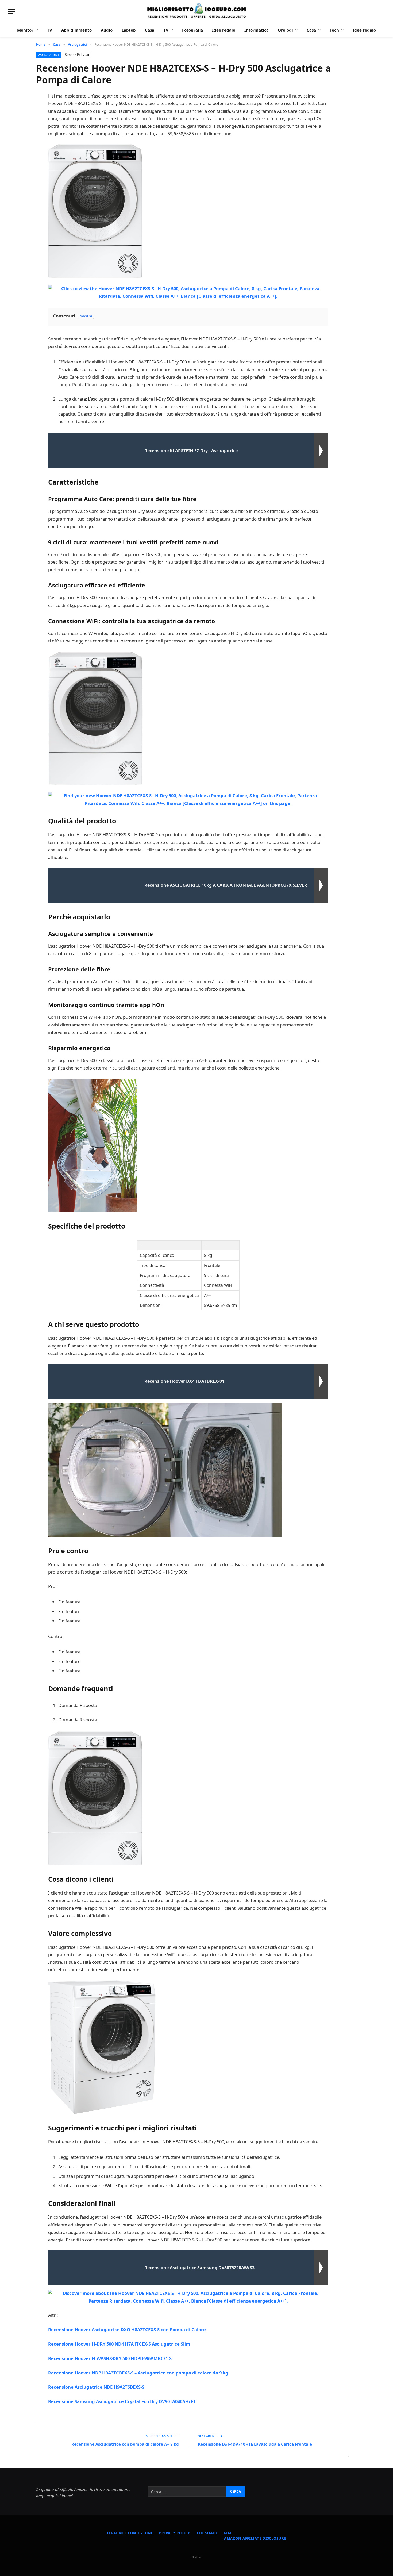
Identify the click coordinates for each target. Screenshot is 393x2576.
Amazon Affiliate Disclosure (255, 2538)
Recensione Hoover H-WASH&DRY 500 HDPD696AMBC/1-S (110, 2358)
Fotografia (192, 30)
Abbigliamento (76, 30)
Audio (107, 30)
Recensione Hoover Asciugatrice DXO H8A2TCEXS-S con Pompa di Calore (127, 2329)
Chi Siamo (207, 2533)
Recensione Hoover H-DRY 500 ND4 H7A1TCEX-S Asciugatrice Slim (119, 2344)
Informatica (257, 30)
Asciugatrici (49, 55)
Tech (334, 30)
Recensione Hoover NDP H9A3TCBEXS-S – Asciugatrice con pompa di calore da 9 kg (138, 2373)
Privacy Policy (175, 2533)
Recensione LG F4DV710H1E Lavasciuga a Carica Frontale (255, 2444)
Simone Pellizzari (78, 55)
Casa (150, 30)
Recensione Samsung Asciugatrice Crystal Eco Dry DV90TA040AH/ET (122, 2401)
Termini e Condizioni (130, 2533)
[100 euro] (196, 11)
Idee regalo (224, 30)
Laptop (129, 30)
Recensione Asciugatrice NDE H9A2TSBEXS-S (96, 2387)
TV (50, 30)
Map (228, 2533)
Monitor (25, 30)
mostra (86, 316)
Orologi (285, 30)
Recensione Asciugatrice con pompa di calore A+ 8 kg (125, 2444)
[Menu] (11, 11)
